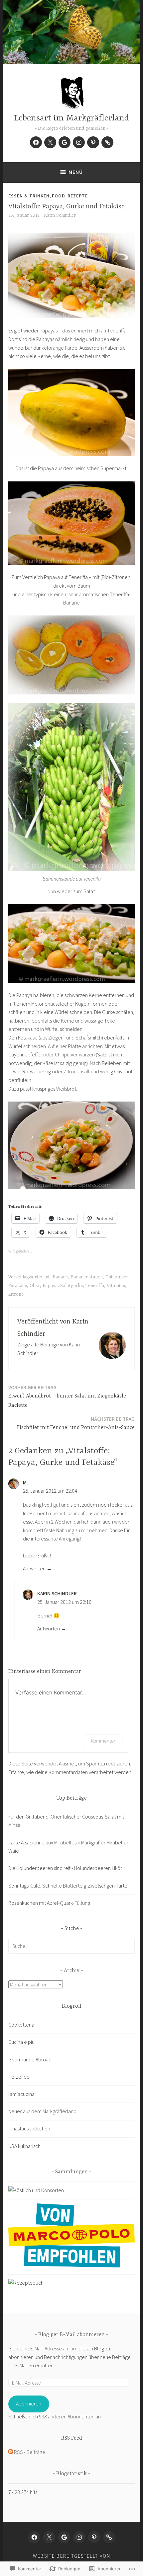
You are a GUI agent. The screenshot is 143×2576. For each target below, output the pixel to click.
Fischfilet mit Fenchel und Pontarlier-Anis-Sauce (76, 1423)
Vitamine (116, 1286)
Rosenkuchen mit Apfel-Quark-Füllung (49, 1903)
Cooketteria (21, 2025)
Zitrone (16, 1294)
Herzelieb (19, 2077)
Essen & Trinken (29, 196)
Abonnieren (29, 2403)
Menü (76, 172)
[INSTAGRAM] (79, 2537)
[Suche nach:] (71, 1946)
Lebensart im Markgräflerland (71, 118)
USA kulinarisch (24, 2146)
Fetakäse (18, 1286)
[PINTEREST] (94, 2537)
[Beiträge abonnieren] (11, 2452)
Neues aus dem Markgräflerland (42, 2111)
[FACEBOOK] (34, 2537)
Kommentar (103, 1741)
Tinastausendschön (29, 2128)
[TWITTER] (49, 2537)
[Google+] (65, 142)
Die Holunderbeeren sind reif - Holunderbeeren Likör (65, 1868)
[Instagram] (79, 142)
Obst (35, 1286)
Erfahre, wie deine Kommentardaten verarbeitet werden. (70, 1772)
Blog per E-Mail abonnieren (71, 2335)
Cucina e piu (21, 2042)
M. (25, 1483)
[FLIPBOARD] (109, 2537)
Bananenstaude (87, 1277)
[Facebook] (36, 142)
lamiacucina (21, 2094)
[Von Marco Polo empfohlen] (71, 2265)
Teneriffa (95, 1286)
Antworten (34, 1568)
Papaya (50, 1286)
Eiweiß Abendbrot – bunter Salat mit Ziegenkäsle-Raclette (68, 1396)
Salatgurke (71, 1286)
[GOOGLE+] (64, 2537)
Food (59, 196)
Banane (60, 1277)
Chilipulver (117, 1277)
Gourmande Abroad (30, 2059)
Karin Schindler (60, 215)
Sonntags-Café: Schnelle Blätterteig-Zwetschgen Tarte (68, 1886)
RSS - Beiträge (30, 2452)
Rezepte (78, 196)
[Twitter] (50, 142)
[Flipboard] (107, 142)
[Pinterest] (93, 142)
